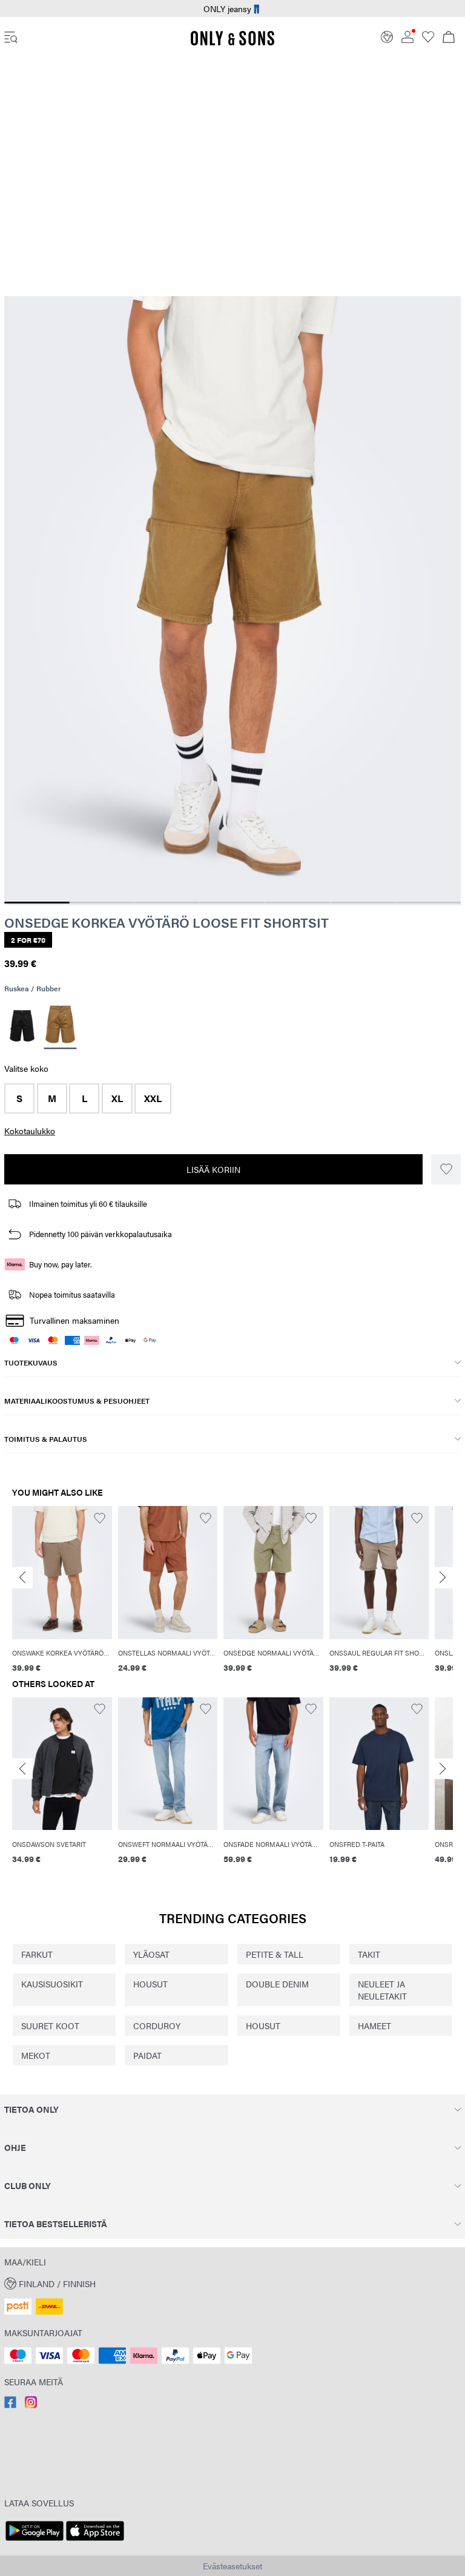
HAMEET (374, 2026)
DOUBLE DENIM (277, 1984)
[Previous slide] (22, 1578)
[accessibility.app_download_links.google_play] (35, 2541)
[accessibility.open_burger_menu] (11, 38)
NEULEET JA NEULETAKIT (382, 1990)
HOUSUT (150, 1984)
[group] (62, 1590)
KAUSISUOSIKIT (52, 1984)
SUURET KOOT (50, 2026)
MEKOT (36, 2055)
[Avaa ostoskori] (449, 38)
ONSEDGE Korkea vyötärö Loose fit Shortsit (167, 922)
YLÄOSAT (151, 1954)
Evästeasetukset (232, 2566)
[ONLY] (232, 43)
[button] (19, 1098)
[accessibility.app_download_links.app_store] (95, 2541)
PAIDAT (147, 2055)
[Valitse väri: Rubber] (60, 1026)
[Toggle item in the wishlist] (446, 1169)
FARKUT (37, 1954)
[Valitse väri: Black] (22, 1026)
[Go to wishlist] (428, 39)
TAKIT (369, 1954)
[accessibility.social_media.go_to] (10, 2405)
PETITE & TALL (275, 1954)
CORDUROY (157, 2026)
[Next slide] (443, 1578)
